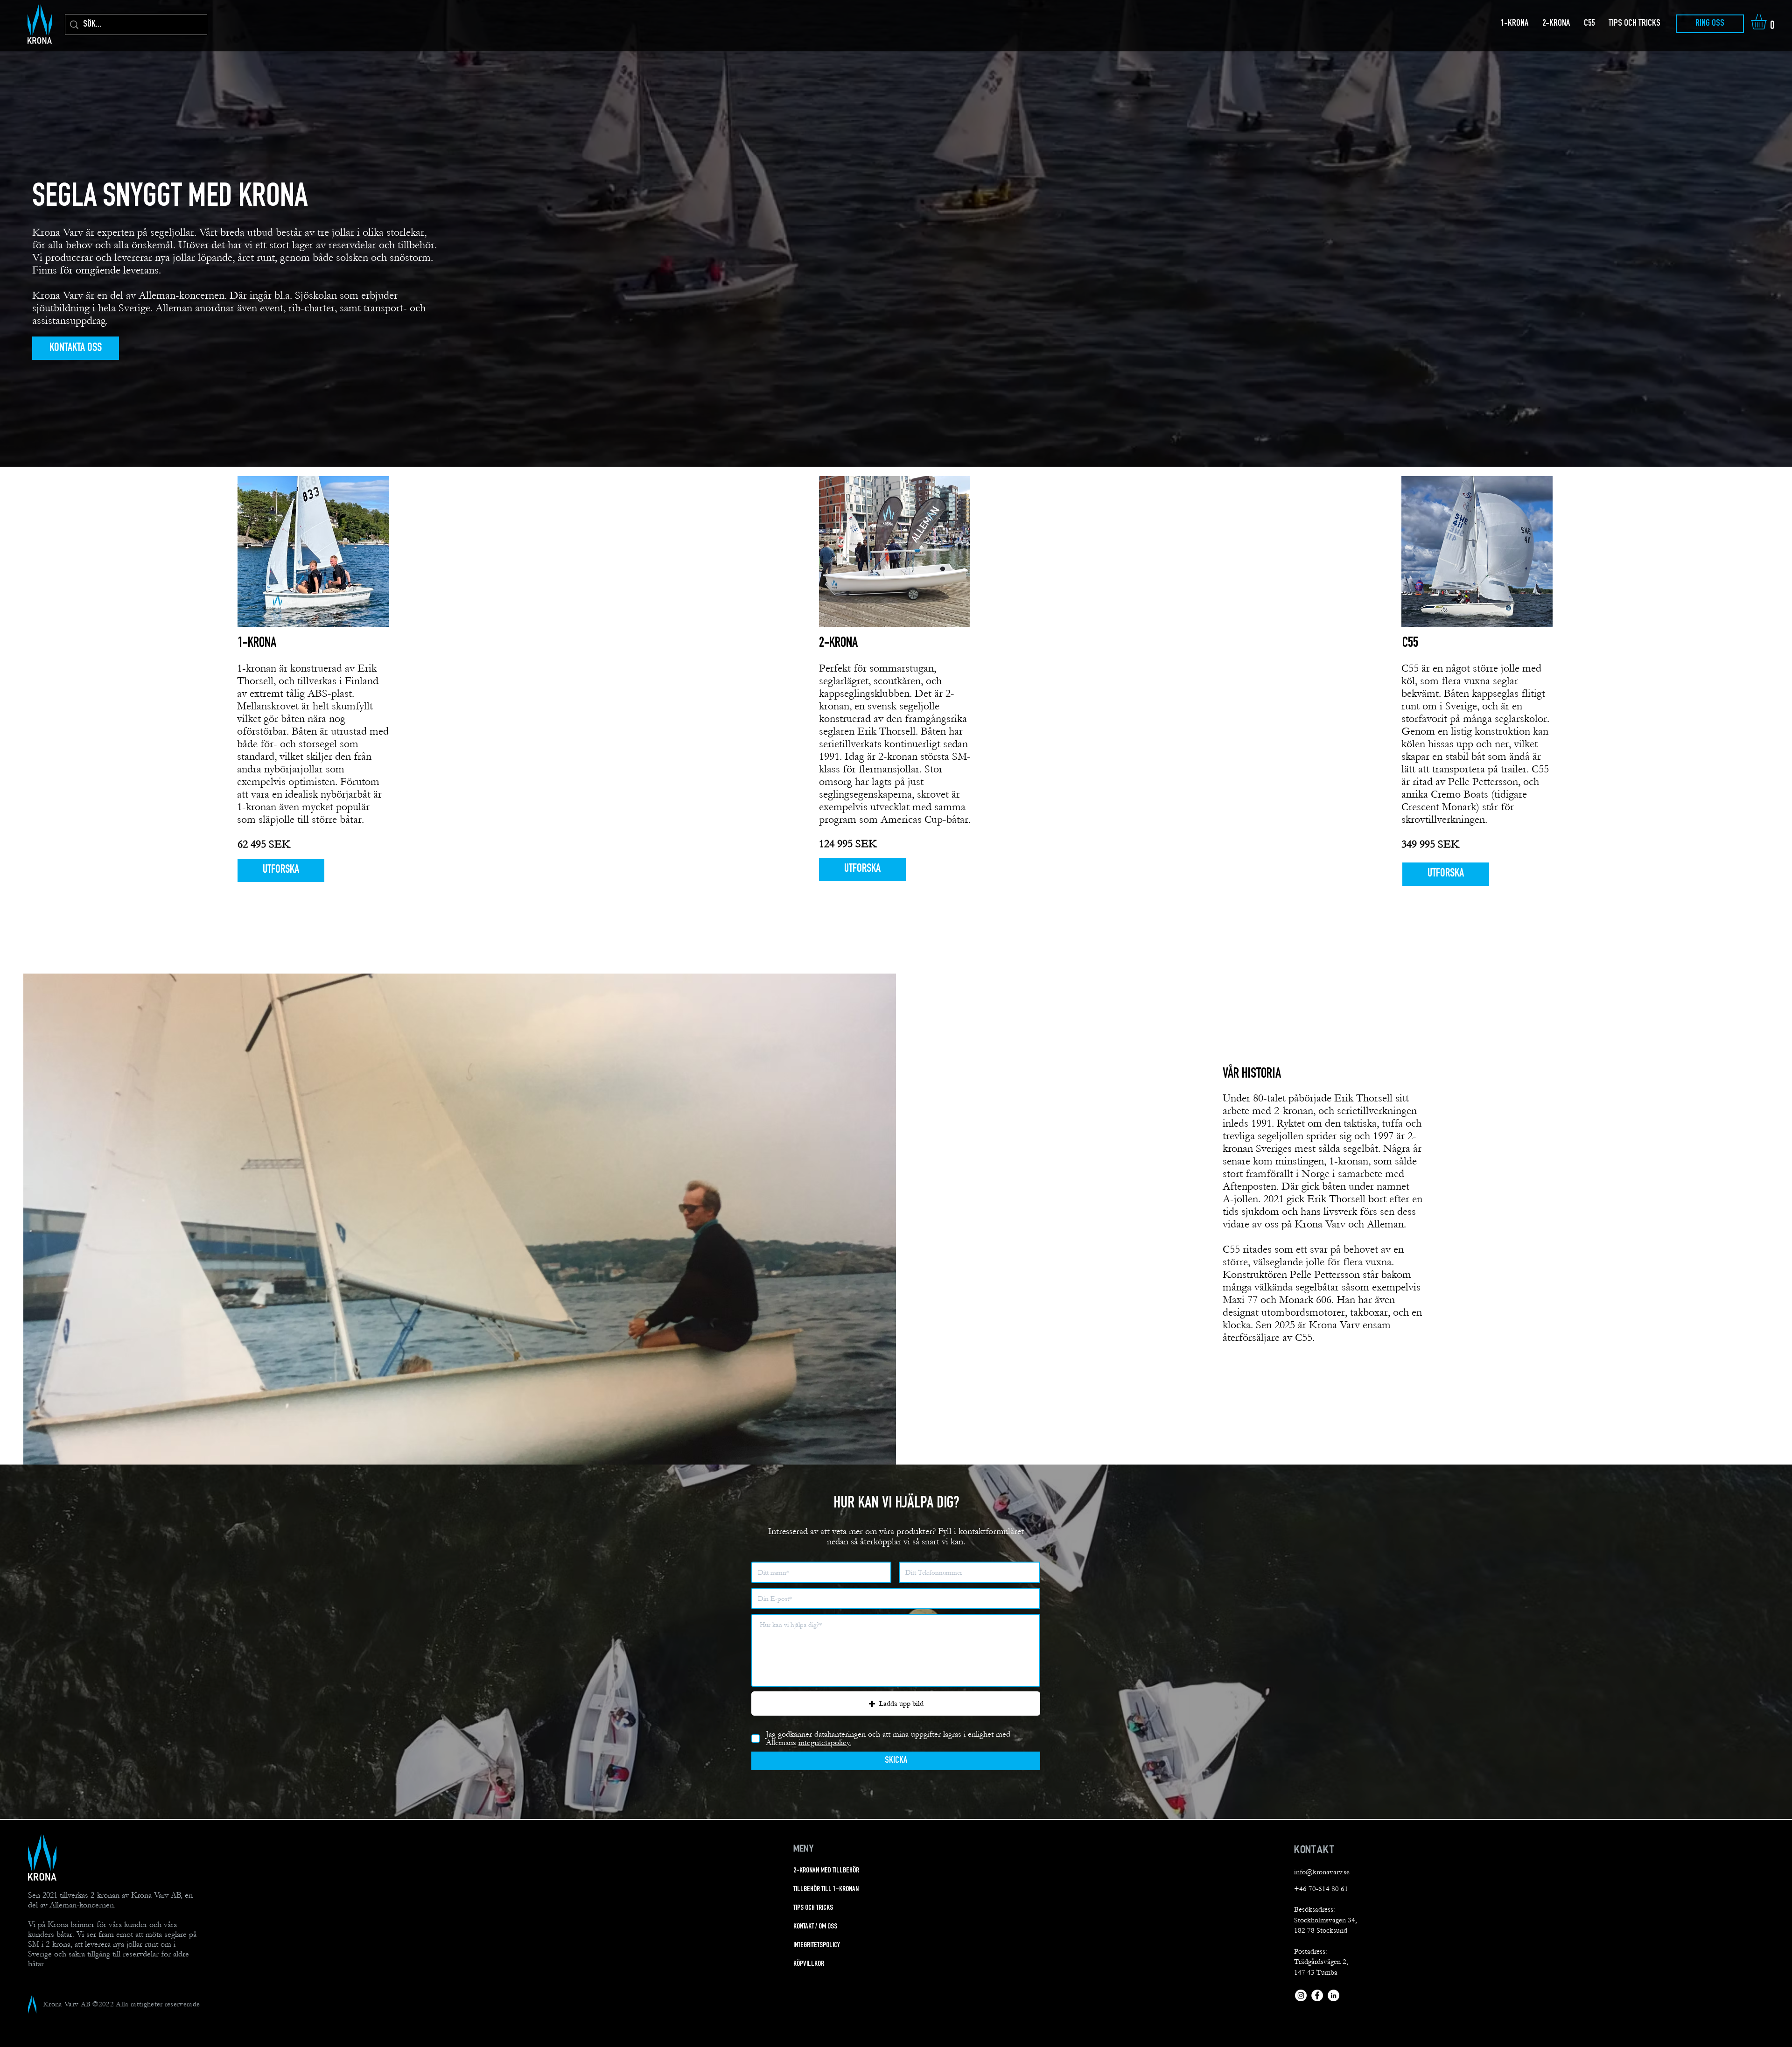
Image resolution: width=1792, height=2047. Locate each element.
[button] (1768, 22)
